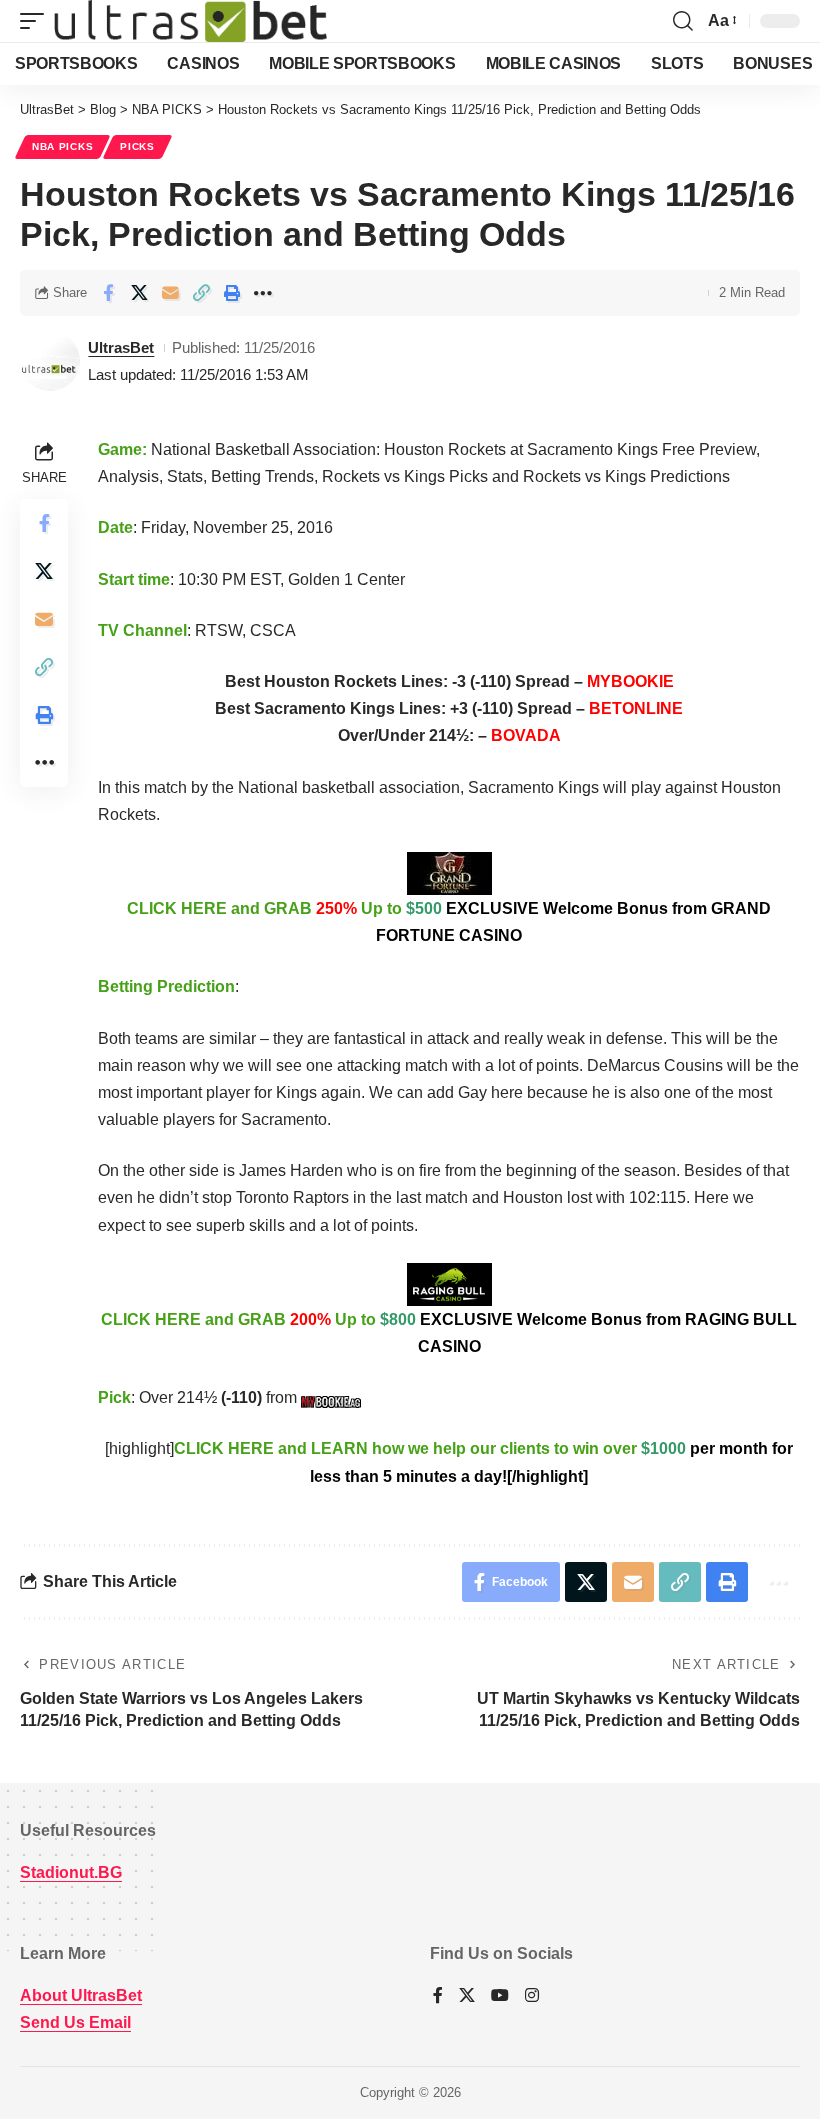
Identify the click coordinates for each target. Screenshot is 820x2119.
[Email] (170, 293)
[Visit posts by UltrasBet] (50, 361)
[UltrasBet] (190, 21)
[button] (37, 21)
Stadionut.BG (71, 1872)
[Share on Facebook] (108, 293)
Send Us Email (75, 2022)
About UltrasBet (81, 1995)
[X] (467, 1996)
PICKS (137, 146)
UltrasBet (121, 347)
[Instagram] (532, 1996)
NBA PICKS (62, 146)
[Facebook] (438, 1996)
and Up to (449, 922)
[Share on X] (139, 293)
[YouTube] (500, 1996)
